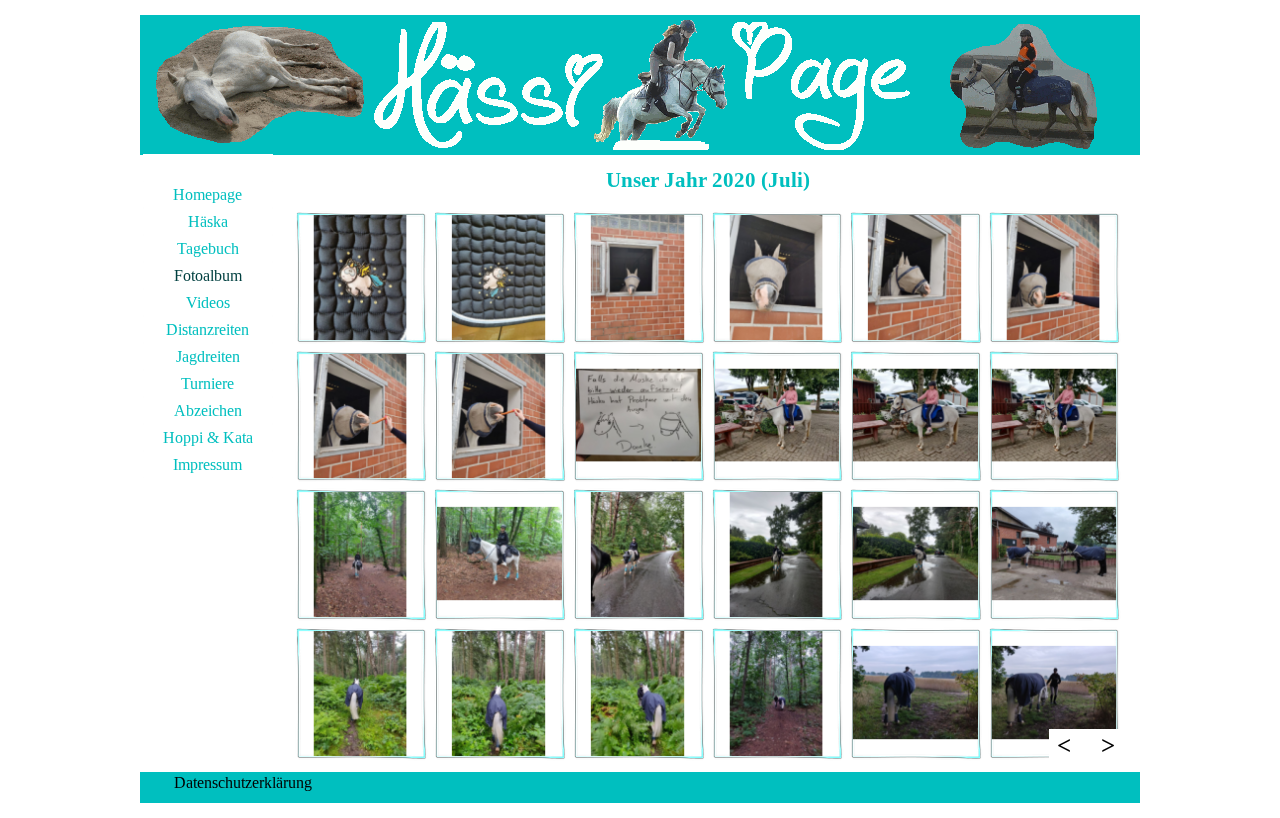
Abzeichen (208, 410)
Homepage (207, 194)
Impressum (207, 464)
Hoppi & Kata (208, 437)
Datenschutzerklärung (243, 782)
